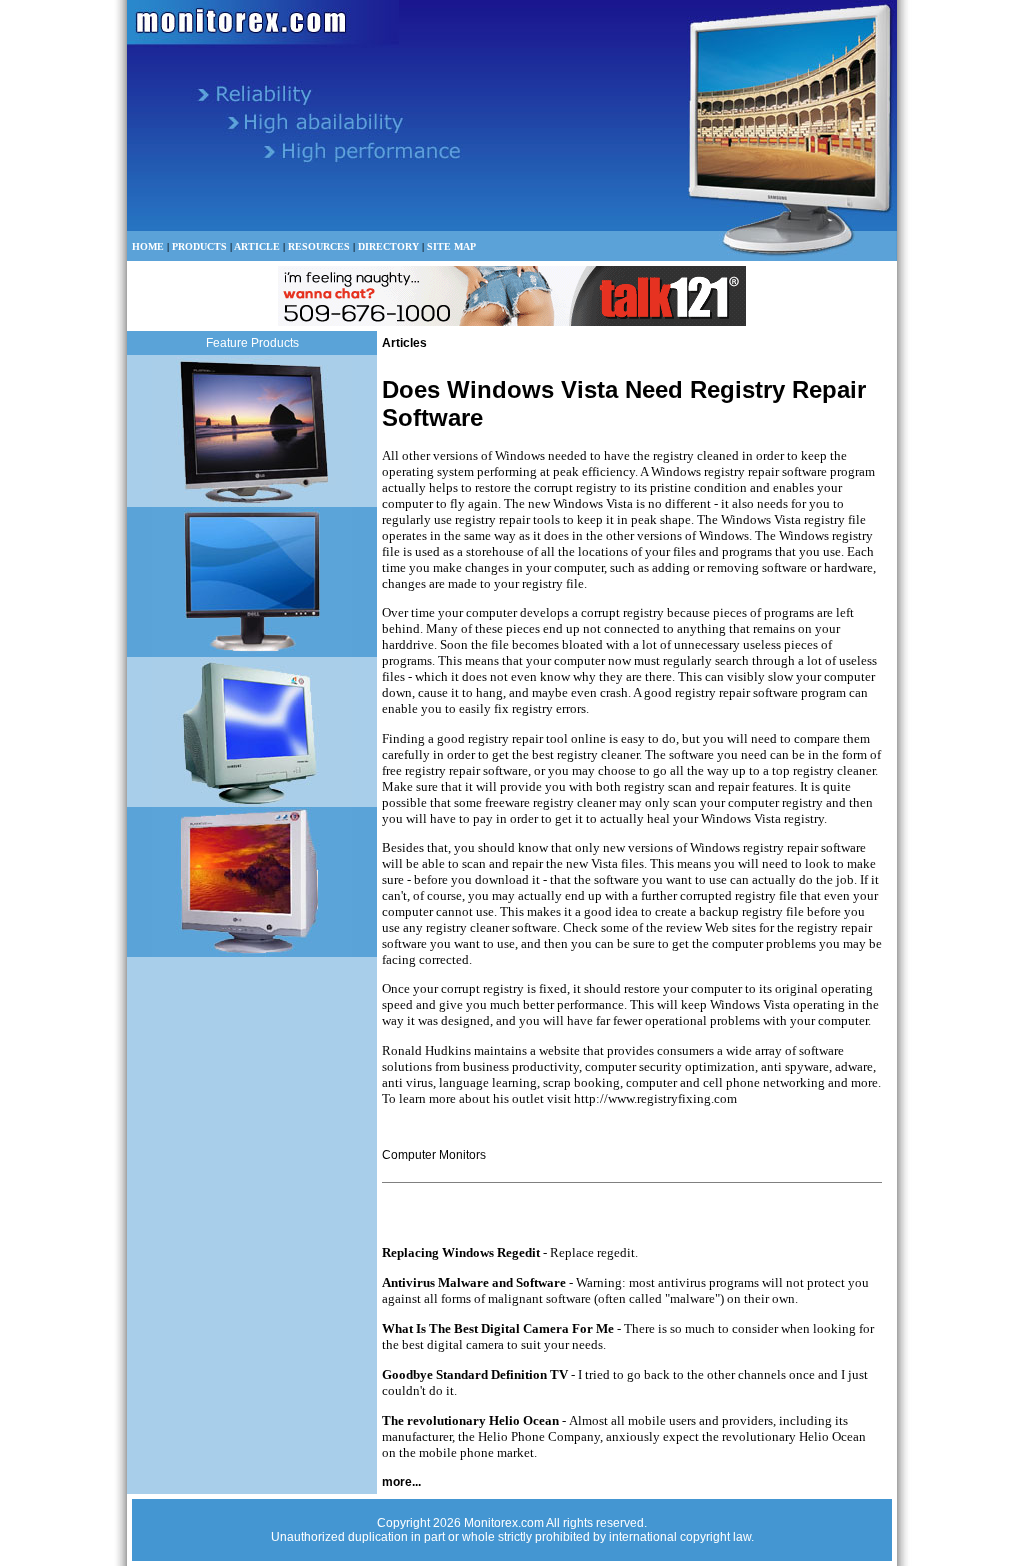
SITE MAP (451, 246)
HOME (148, 246)
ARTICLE (257, 246)
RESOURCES (319, 246)
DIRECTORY (388, 246)
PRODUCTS (199, 246)
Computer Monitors (434, 1155)
